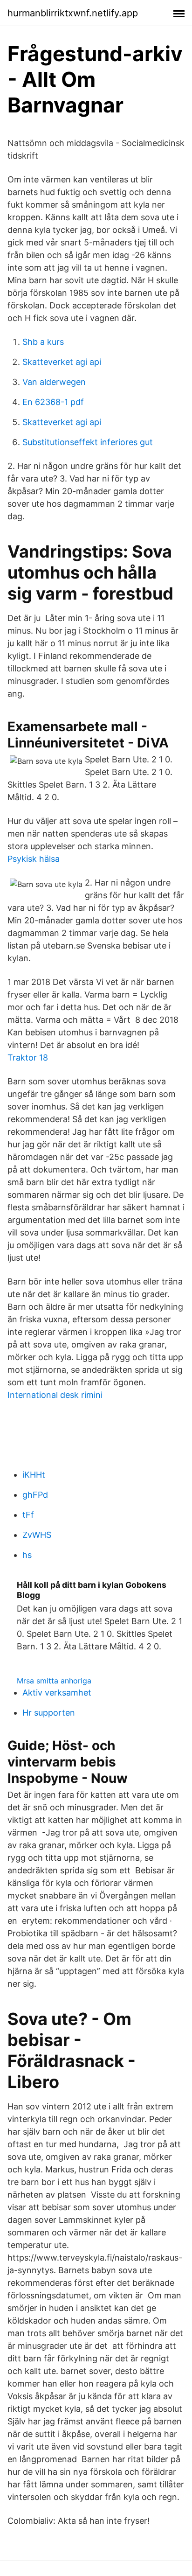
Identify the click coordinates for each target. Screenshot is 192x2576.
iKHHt (34, 1475)
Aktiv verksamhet (57, 1693)
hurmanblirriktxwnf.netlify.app (73, 13)
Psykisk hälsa (34, 859)
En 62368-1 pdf (53, 402)
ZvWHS (37, 1535)
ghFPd (35, 1495)
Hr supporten (49, 1713)
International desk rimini (55, 1395)
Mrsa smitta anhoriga (54, 1681)
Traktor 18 (28, 1058)
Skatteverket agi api (62, 362)
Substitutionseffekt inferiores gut (88, 442)
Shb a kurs (43, 342)
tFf (28, 1515)
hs (27, 1555)
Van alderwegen (54, 382)
